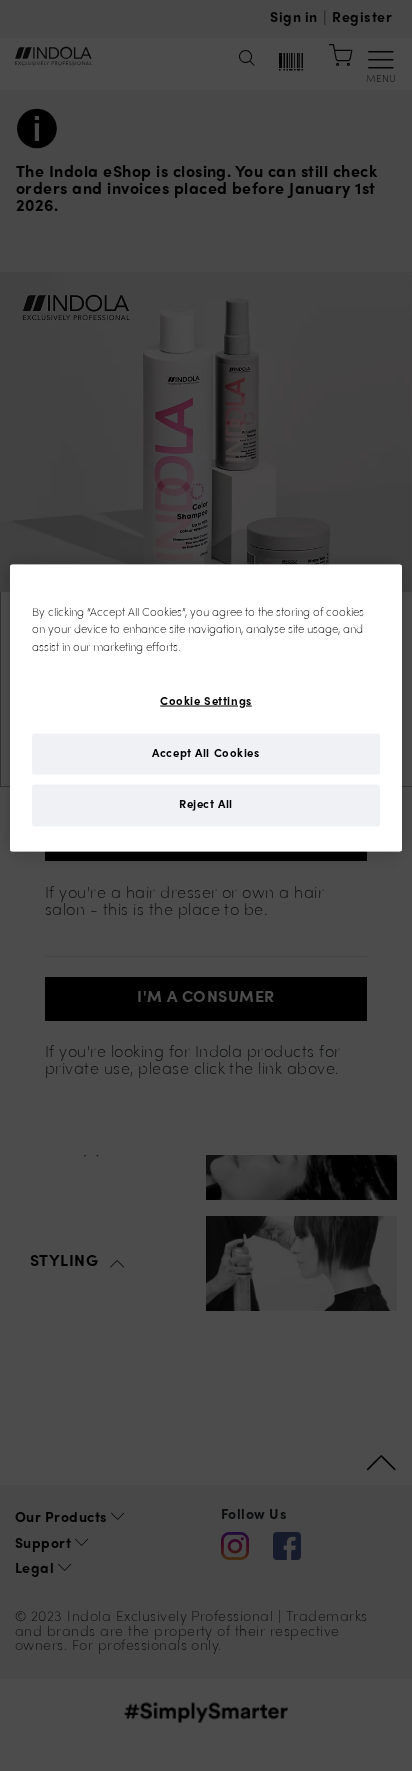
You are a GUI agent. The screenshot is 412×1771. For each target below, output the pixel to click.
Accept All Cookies (205, 753)
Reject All (206, 805)
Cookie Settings (206, 701)
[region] (205, 708)
